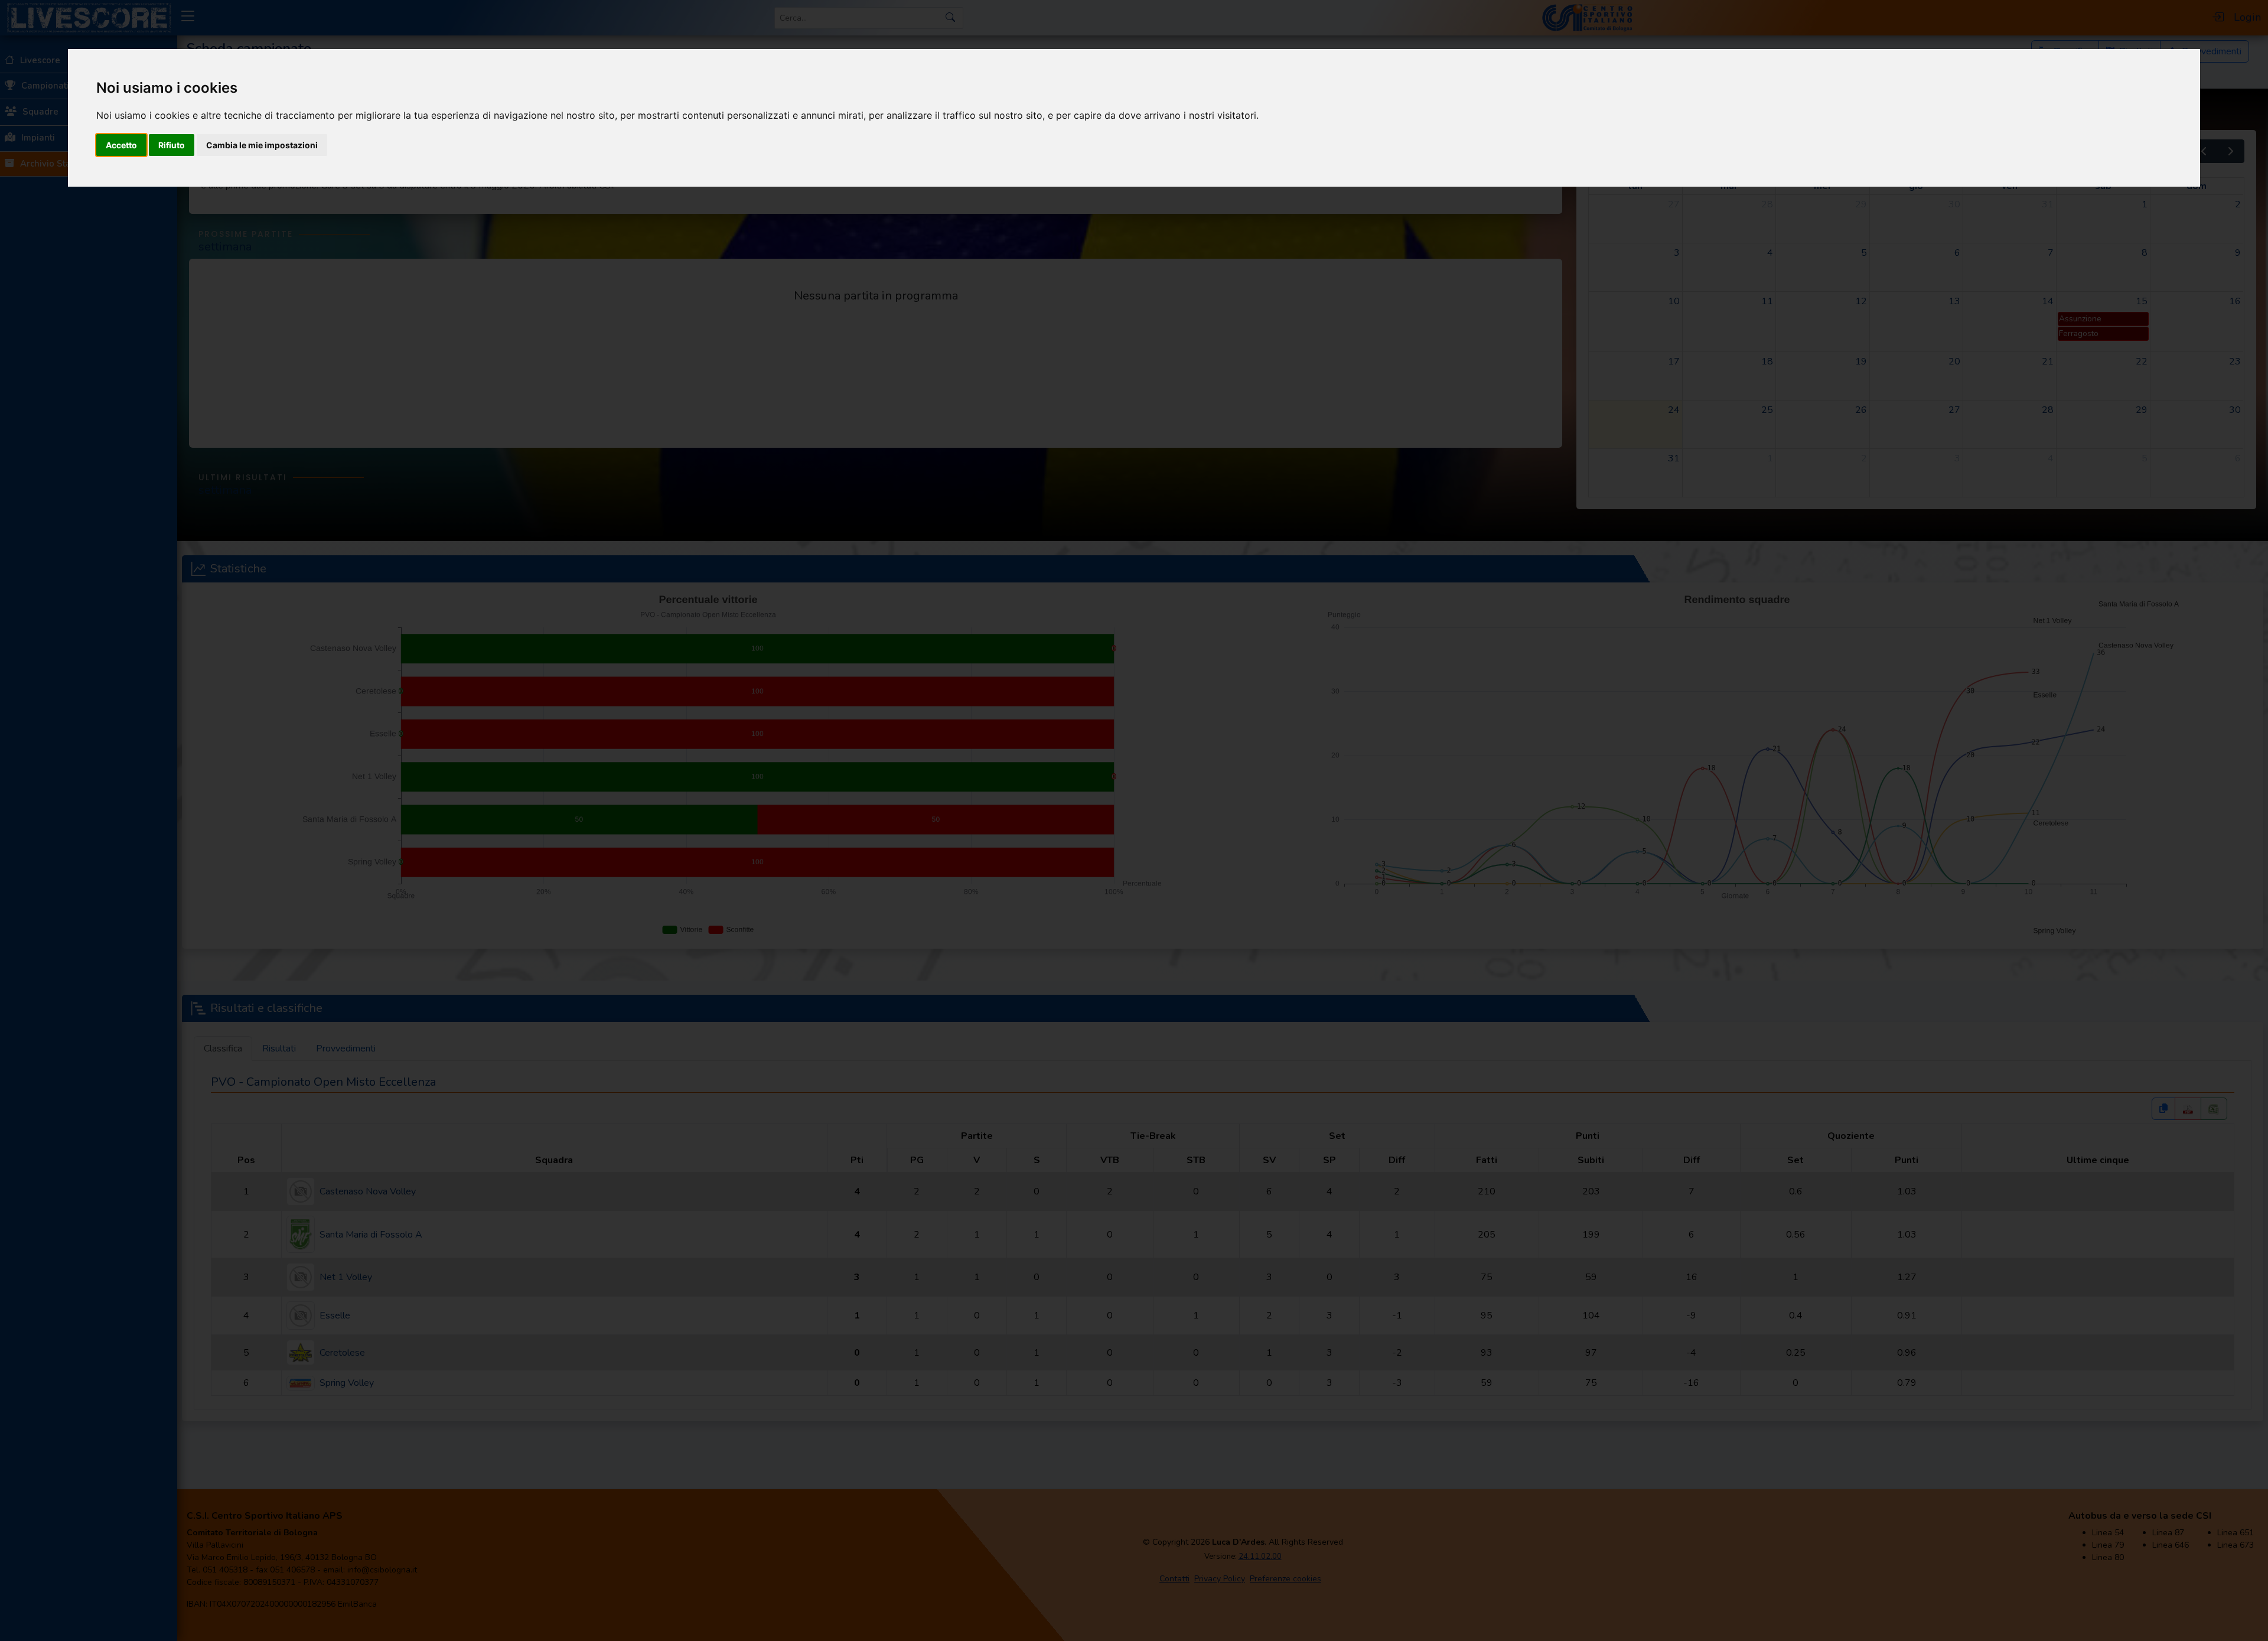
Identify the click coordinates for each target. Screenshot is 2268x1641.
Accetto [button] (121, 145)
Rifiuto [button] (172, 145)
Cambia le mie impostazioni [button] (262, 145)
